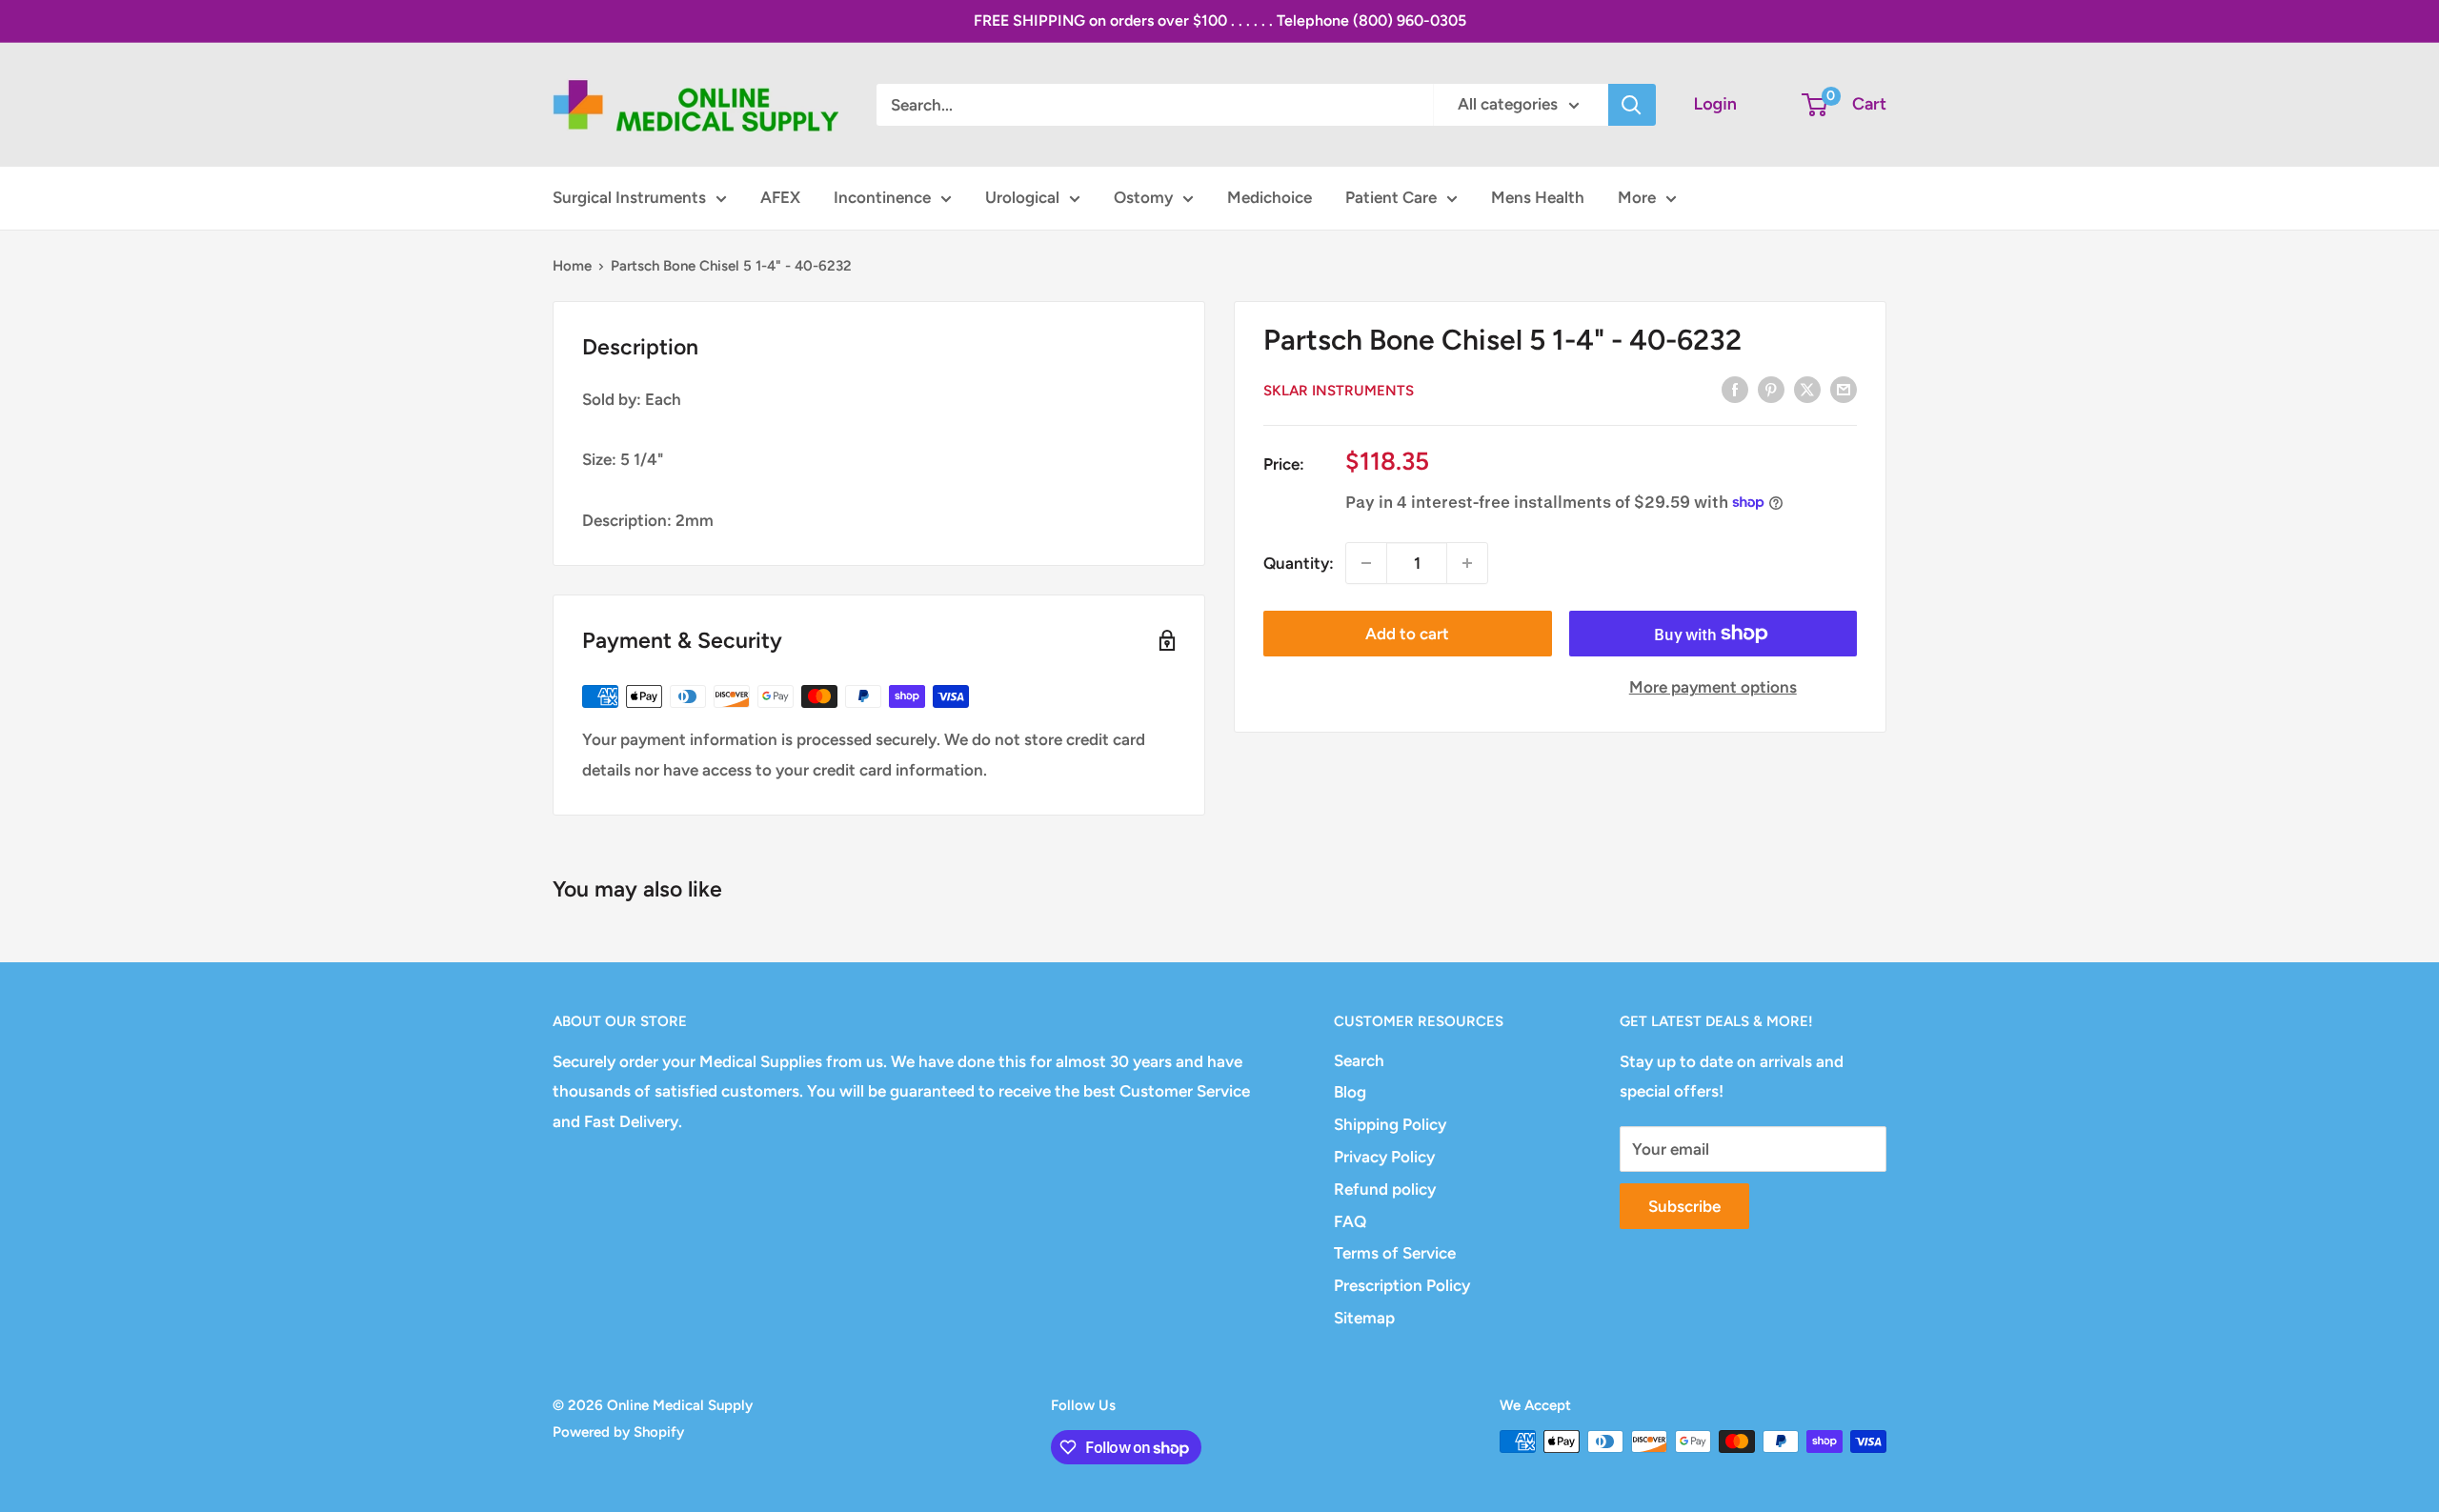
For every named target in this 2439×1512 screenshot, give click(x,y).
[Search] (1632, 105)
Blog (1350, 1092)
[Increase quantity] (1467, 563)
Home (572, 266)
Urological (1022, 197)
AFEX (780, 197)
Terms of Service (1395, 1253)
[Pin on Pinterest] (1771, 389)
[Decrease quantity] (1366, 563)
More (1637, 197)
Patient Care (1391, 197)
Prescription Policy (1402, 1285)
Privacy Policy (1384, 1157)
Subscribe (1684, 1206)
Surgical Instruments (629, 197)
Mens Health (1538, 197)
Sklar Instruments (1339, 391)
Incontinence (882, 197)
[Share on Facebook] (1735, 389)
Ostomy (1143, 197)
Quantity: (1299, 562)
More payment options (1713, 687)
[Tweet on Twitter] (1807, 389)
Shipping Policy (1390, 1124)
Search (1359, 1060)
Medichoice (1270, 197)
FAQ (1350, 1221)
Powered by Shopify (618, 1432)
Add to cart (1407, 634)
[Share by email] (1844, 389)
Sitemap (1364, 1318)
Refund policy (1385, 1189)
